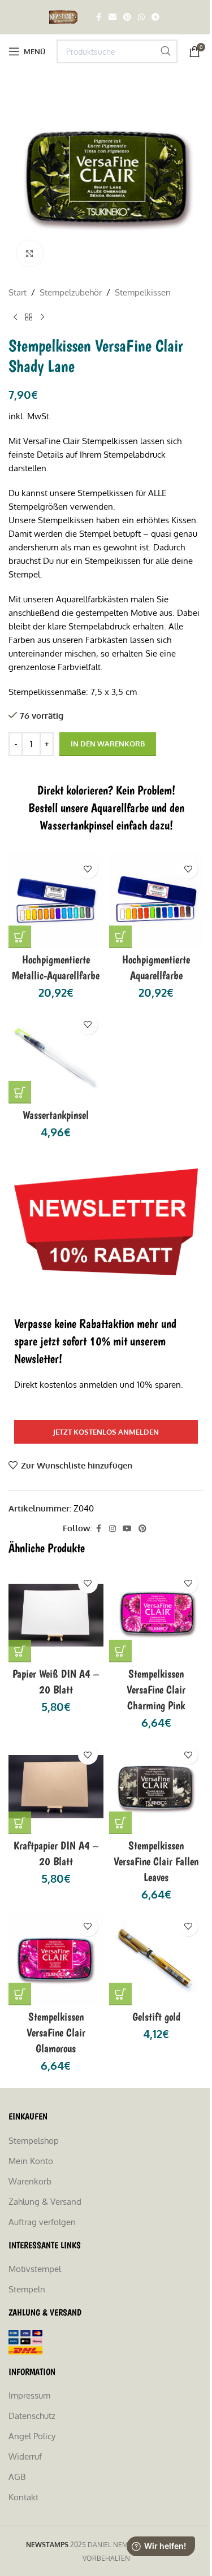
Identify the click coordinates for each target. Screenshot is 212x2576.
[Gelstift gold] (157, 1958)
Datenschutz (32, 2416)
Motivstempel (35, 2269)
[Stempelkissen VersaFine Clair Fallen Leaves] (157, 1787)
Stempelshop (34, 2141)
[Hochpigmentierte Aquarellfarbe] (157, 901)
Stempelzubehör (71, 292)
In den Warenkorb (108, 744)
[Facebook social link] (98, 17)
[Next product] (42, 318)
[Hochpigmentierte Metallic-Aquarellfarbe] (56, 901)
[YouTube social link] (127, 1529)
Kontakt (23, 2497)
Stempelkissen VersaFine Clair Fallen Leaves (156, 1861)
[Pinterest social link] (127, 17)
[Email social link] (113, 17)
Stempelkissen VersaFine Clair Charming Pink (156, 1689)
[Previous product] (15, 318)
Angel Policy (32, 2436)
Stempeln (27, 2289)
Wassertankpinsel (56, 1115)
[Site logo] (65, 16)
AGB (17, 2477)
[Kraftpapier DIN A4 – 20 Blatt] (56, 1787)
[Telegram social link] (155, 17)
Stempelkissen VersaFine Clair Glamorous (56, 2032)
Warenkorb (30, 2181)
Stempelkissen (143, 292)
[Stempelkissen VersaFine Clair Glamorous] (56, 1958)
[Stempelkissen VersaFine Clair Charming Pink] (157, 1615)
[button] (20, 937)
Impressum (29, 2395)
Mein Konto (31, 2161)
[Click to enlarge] (30, 253)
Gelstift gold (156, 2017)
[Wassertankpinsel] (56, 1057)
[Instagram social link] (113, 1529)
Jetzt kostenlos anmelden (106, 1432)
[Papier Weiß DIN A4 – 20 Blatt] (56, 1615)
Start (18, 292)
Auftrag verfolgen (42, 2222)
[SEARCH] (166, 51)
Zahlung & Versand (45, 2202)
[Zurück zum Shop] (29, 318)
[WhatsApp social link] (141, 17)
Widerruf (25, 2456)
